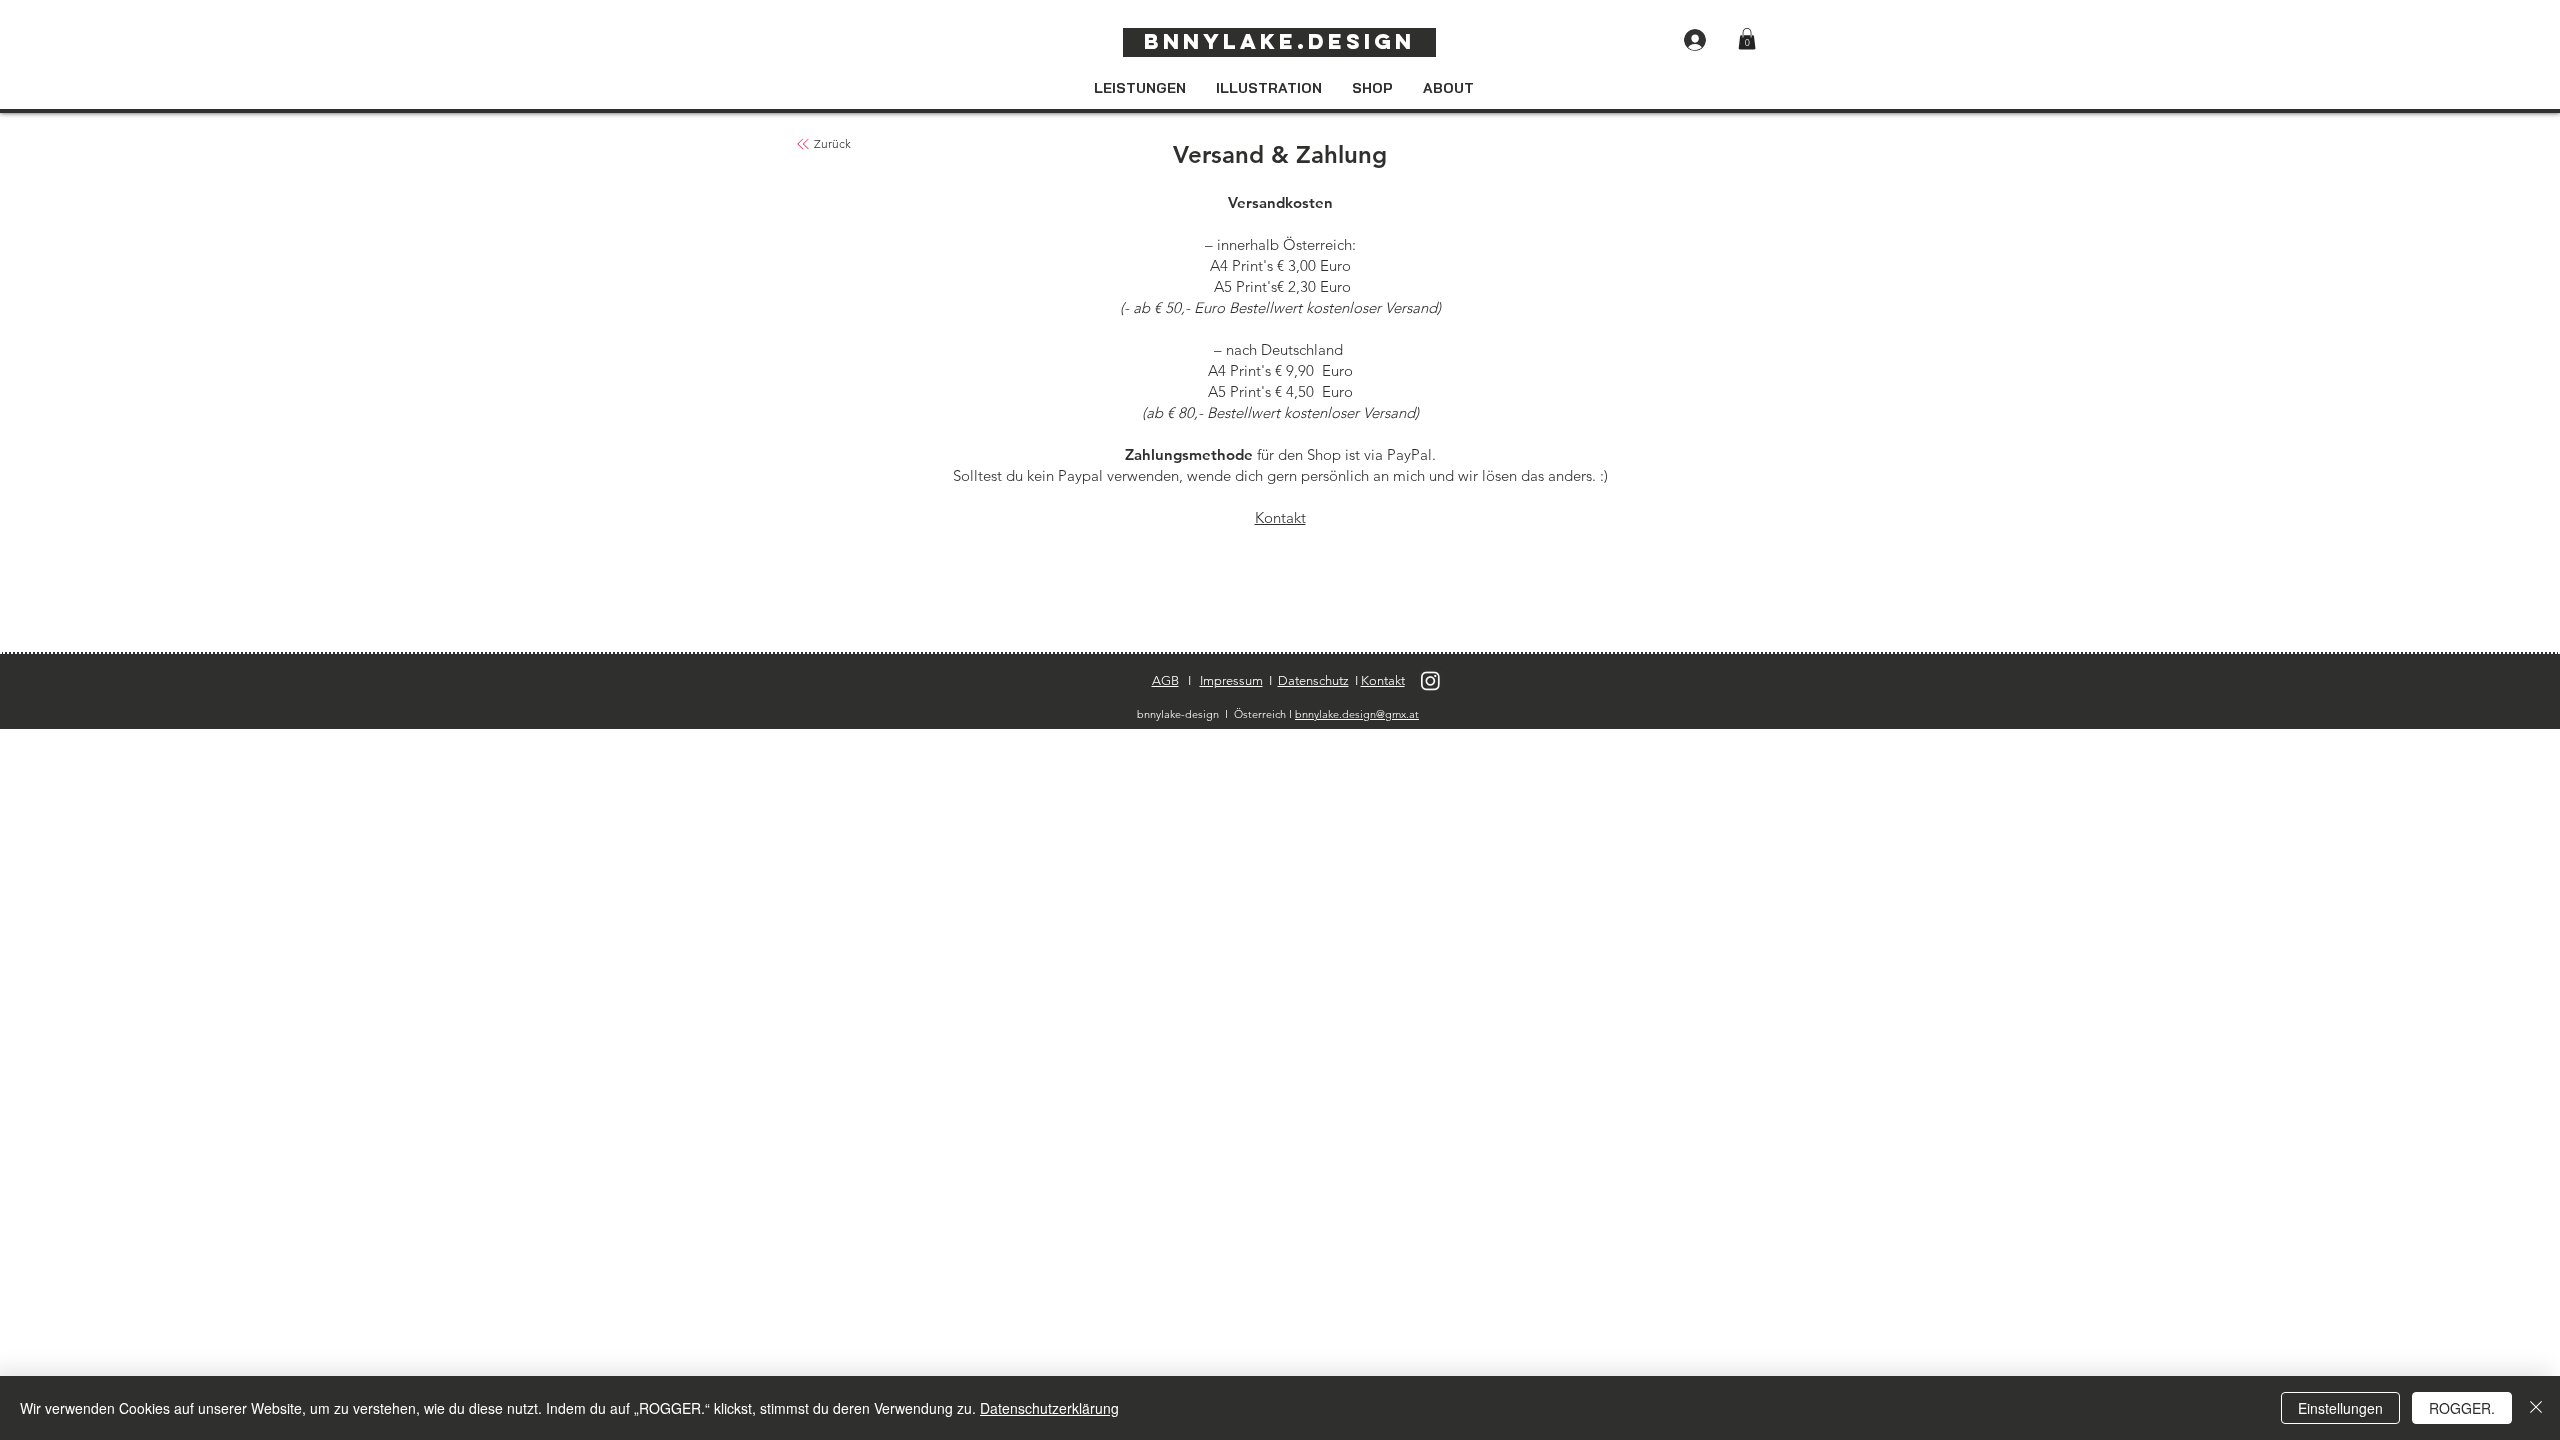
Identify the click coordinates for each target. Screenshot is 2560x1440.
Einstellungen (2340, 1408)
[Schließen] (2536, 1408)
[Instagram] (1430, 680)
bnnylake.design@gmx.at (1357, 714)
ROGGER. (2462, 1408)
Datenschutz (1313, 680)
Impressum (1231, 680)
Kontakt (1280, 517)
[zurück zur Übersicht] (803, 144)
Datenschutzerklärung (1049, 1408)
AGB (1165, 680)
